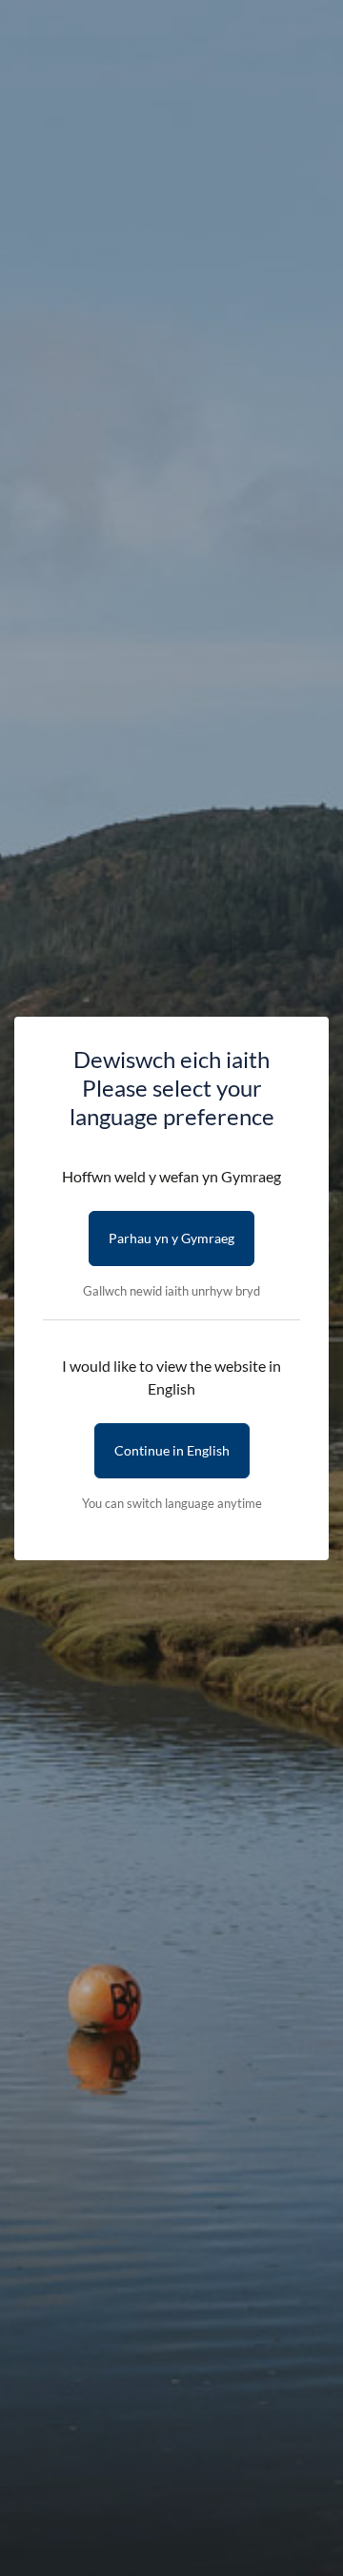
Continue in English (172, 1450)
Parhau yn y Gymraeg (171, 1238)
